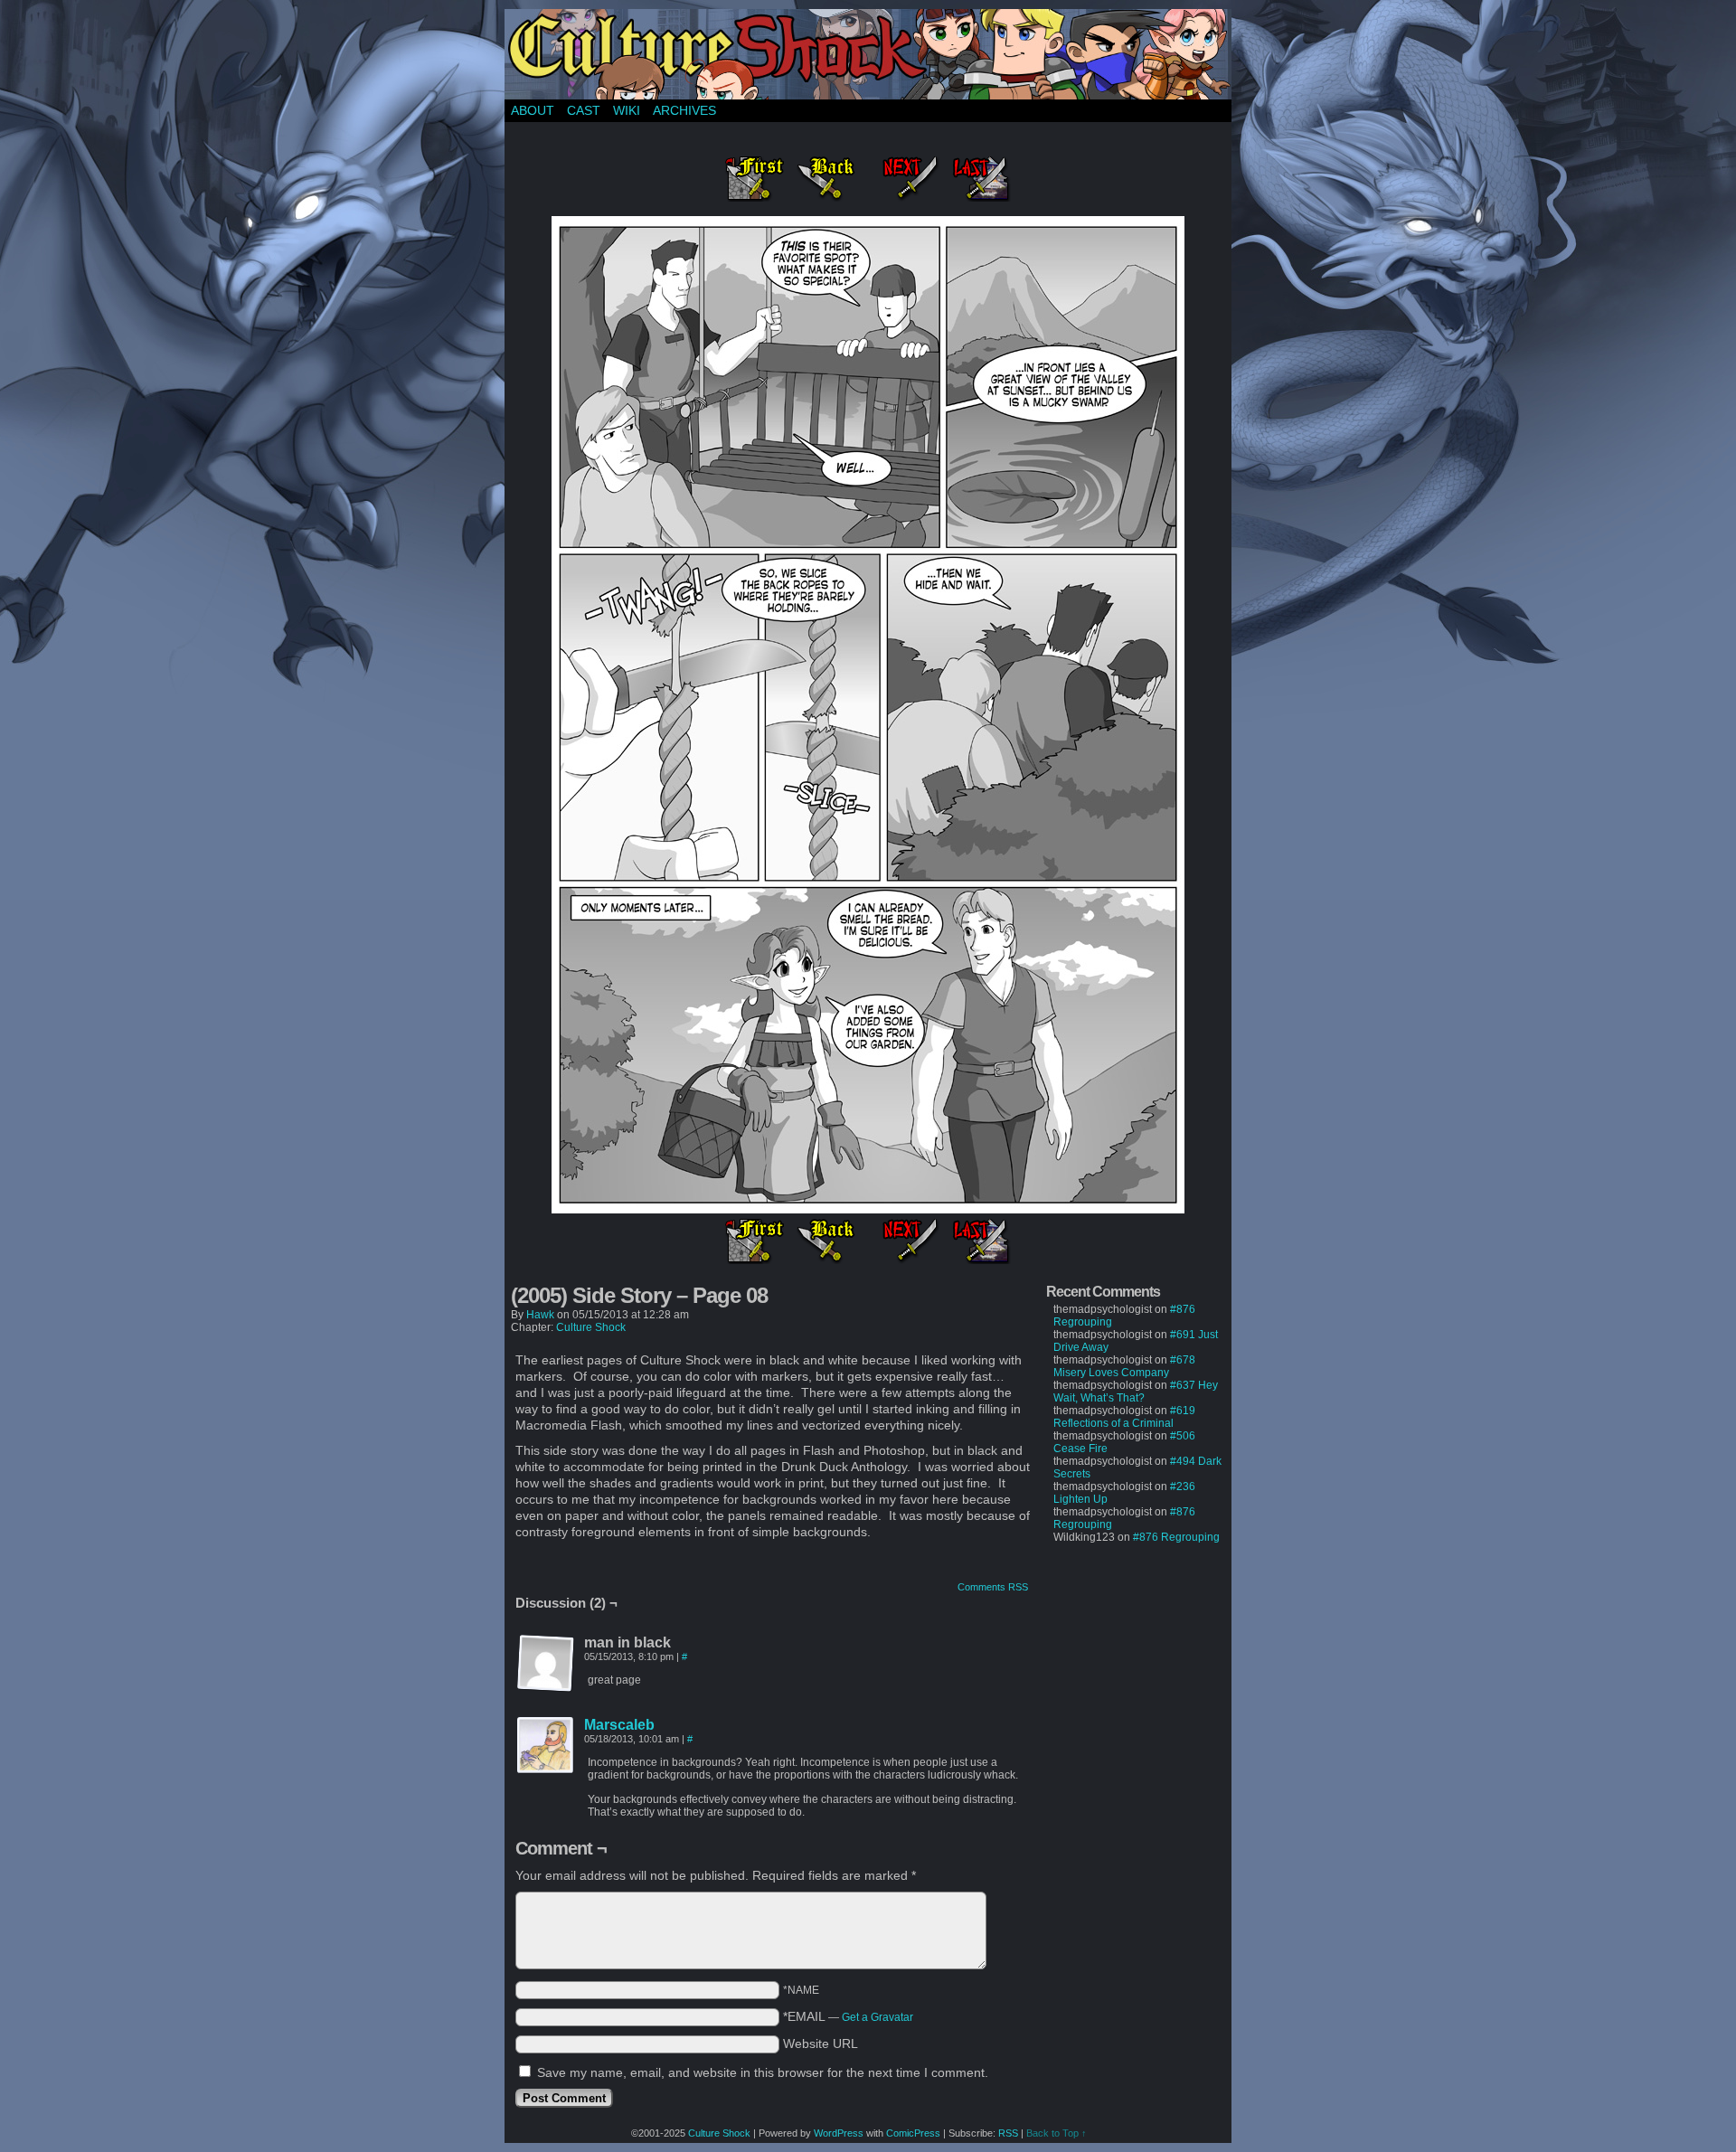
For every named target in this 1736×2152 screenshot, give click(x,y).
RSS (1008, 2133)
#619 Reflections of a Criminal (1124, 1417)
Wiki (627, 110)
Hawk (540, 1315)
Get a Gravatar (877, 2017)
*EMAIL (848, 2016)
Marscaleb (619, 1725)
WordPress (839, 2133)
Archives (684, 110)
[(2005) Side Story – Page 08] (868, 1209)
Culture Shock (591, 1327)
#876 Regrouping (1176, 1537)
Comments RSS (993, 1587)
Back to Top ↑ (1057, 2133)
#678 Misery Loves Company (1124, 1366)
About (533, 110)
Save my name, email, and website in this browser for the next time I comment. (763, 2072)
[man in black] (546, 1664)
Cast (584, 110)
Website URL (821, 2043)
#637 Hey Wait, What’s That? (1136, 1392)
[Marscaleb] (546, 1770)
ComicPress (913, 2133)
